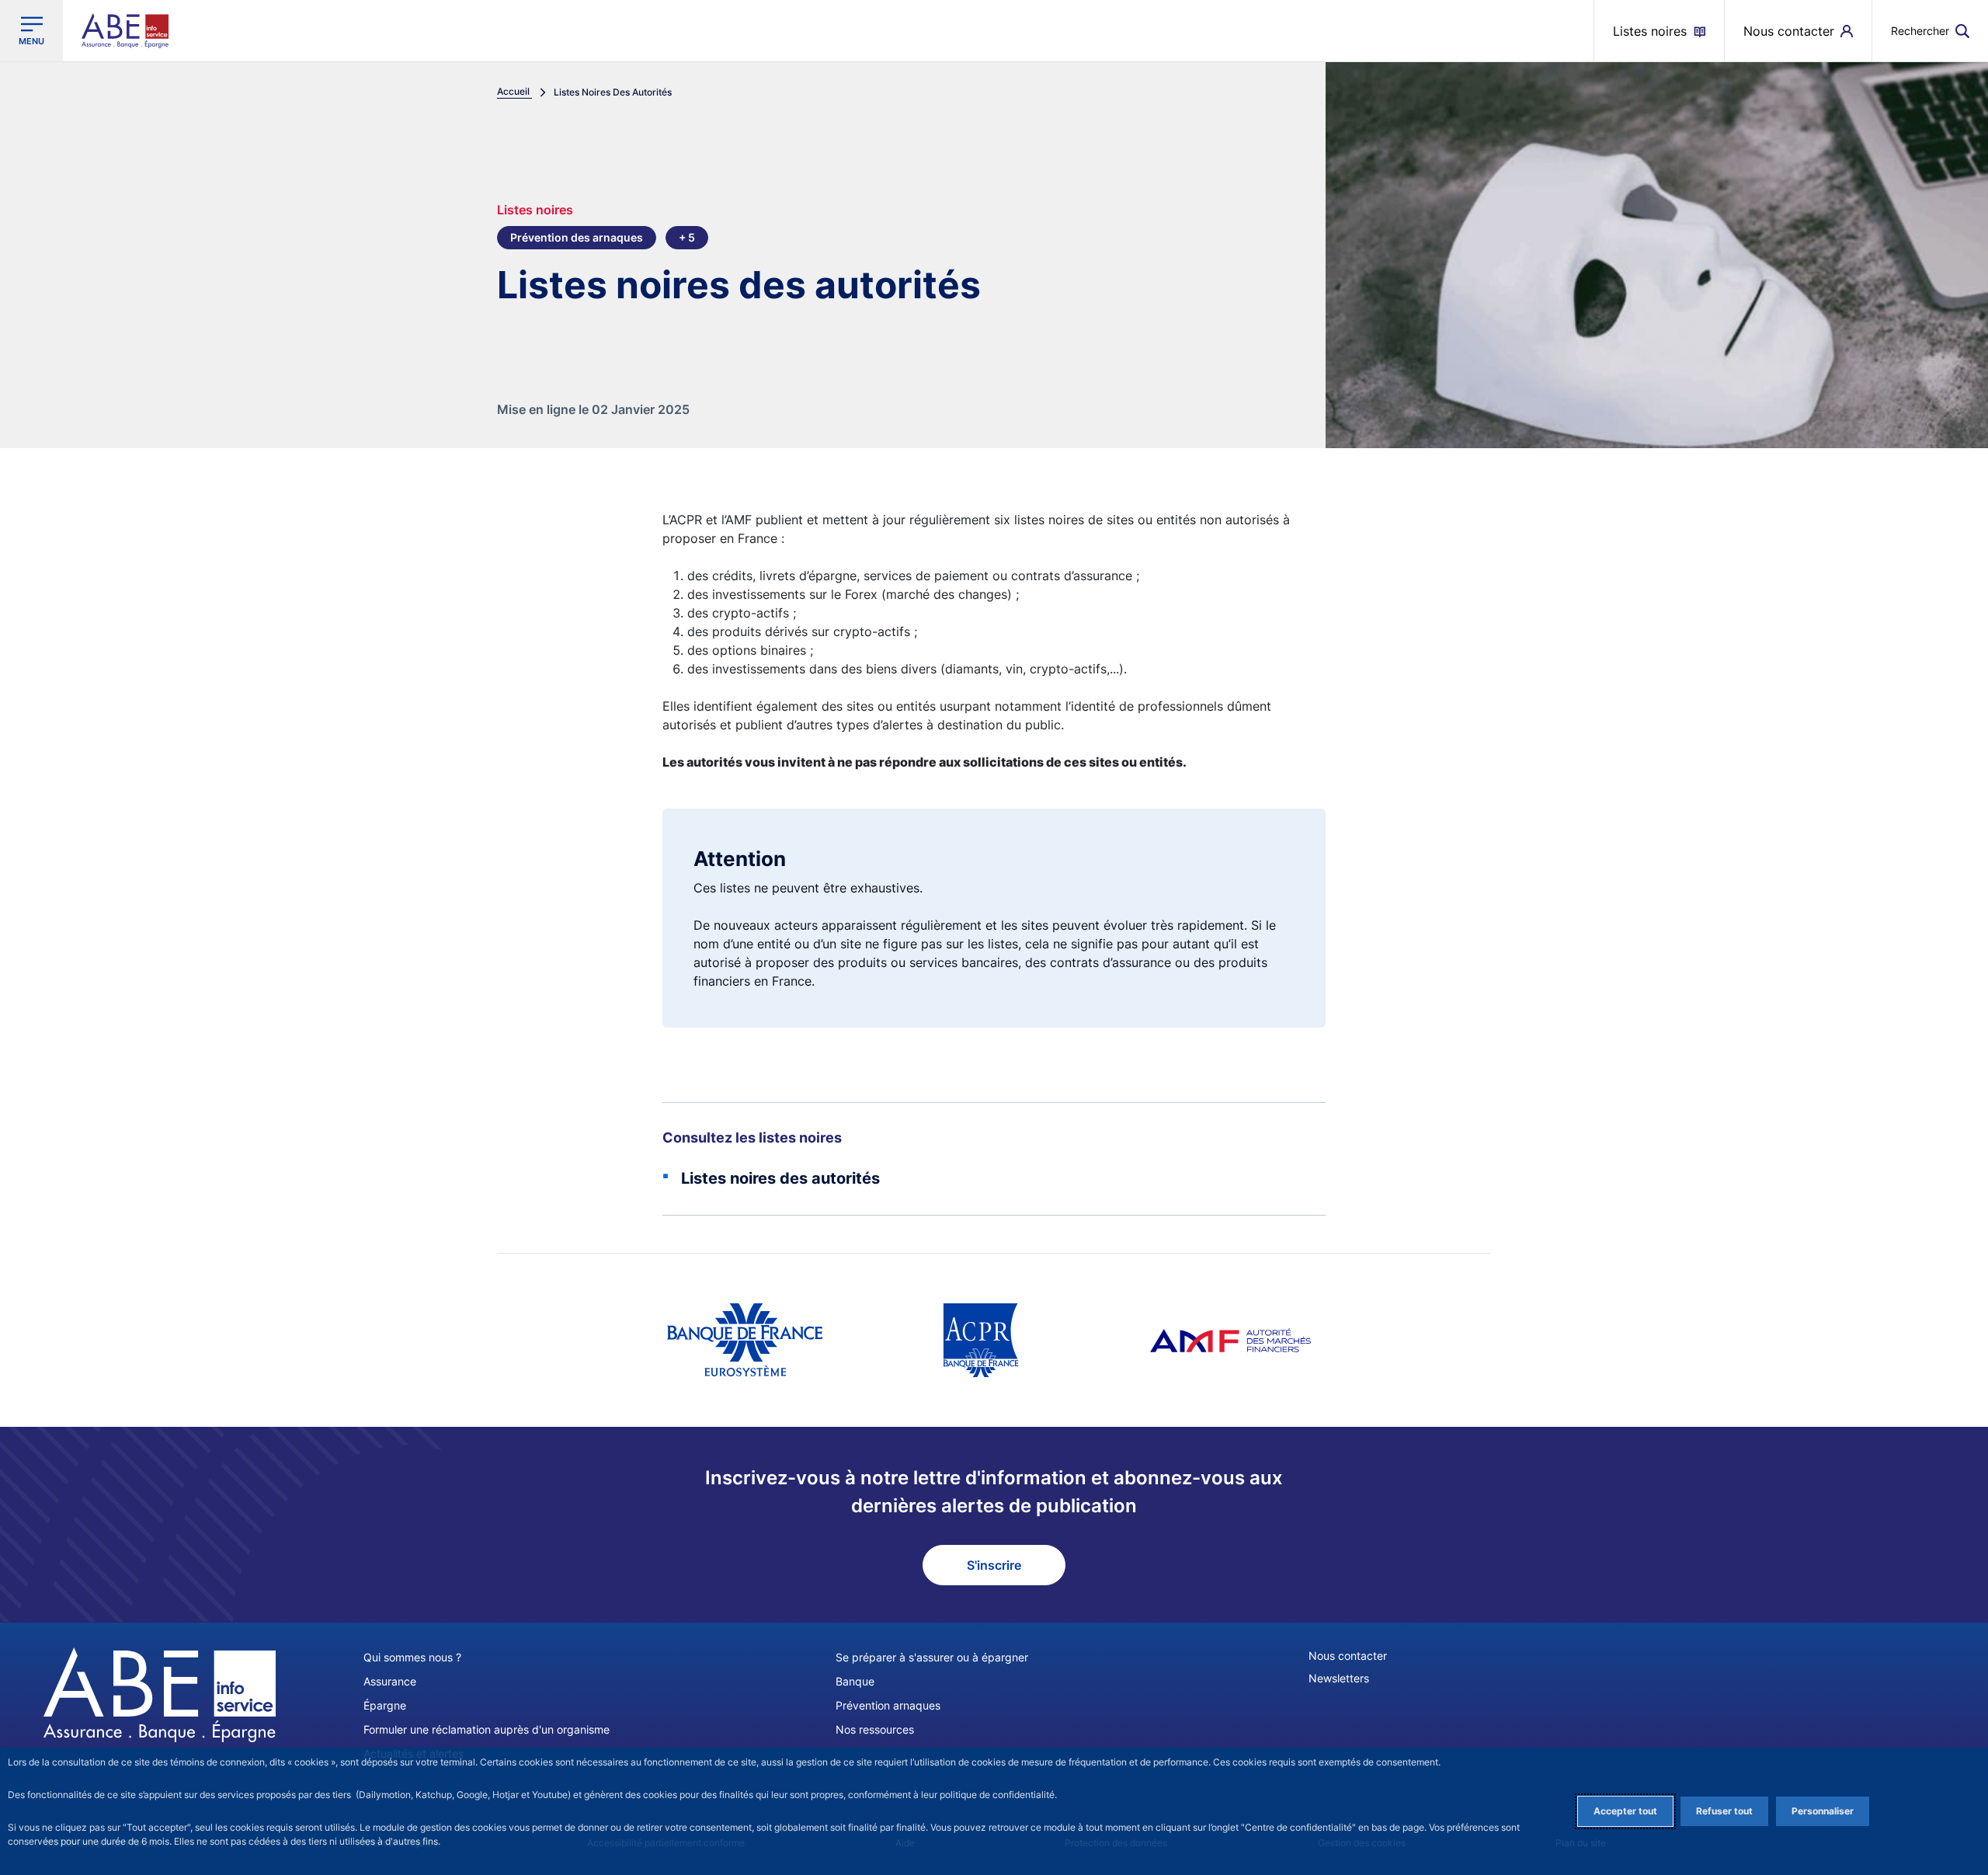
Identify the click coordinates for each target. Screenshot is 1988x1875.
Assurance (390, 1681)
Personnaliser (1823, 1811)
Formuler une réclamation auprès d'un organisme (487, 1729)
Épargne (385, 1705)
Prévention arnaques (888, 1705)
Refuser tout (1724, 1811)
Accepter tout (1625, 1811)
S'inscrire (994, 1565)
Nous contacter (1348, 1656)
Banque (855, 1681)
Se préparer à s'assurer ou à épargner (932, 1657)
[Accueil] (160, 1695)
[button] (1930, 31)
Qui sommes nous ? (412, 1657)
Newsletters (1339, 1678)
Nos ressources (875, 1729)
